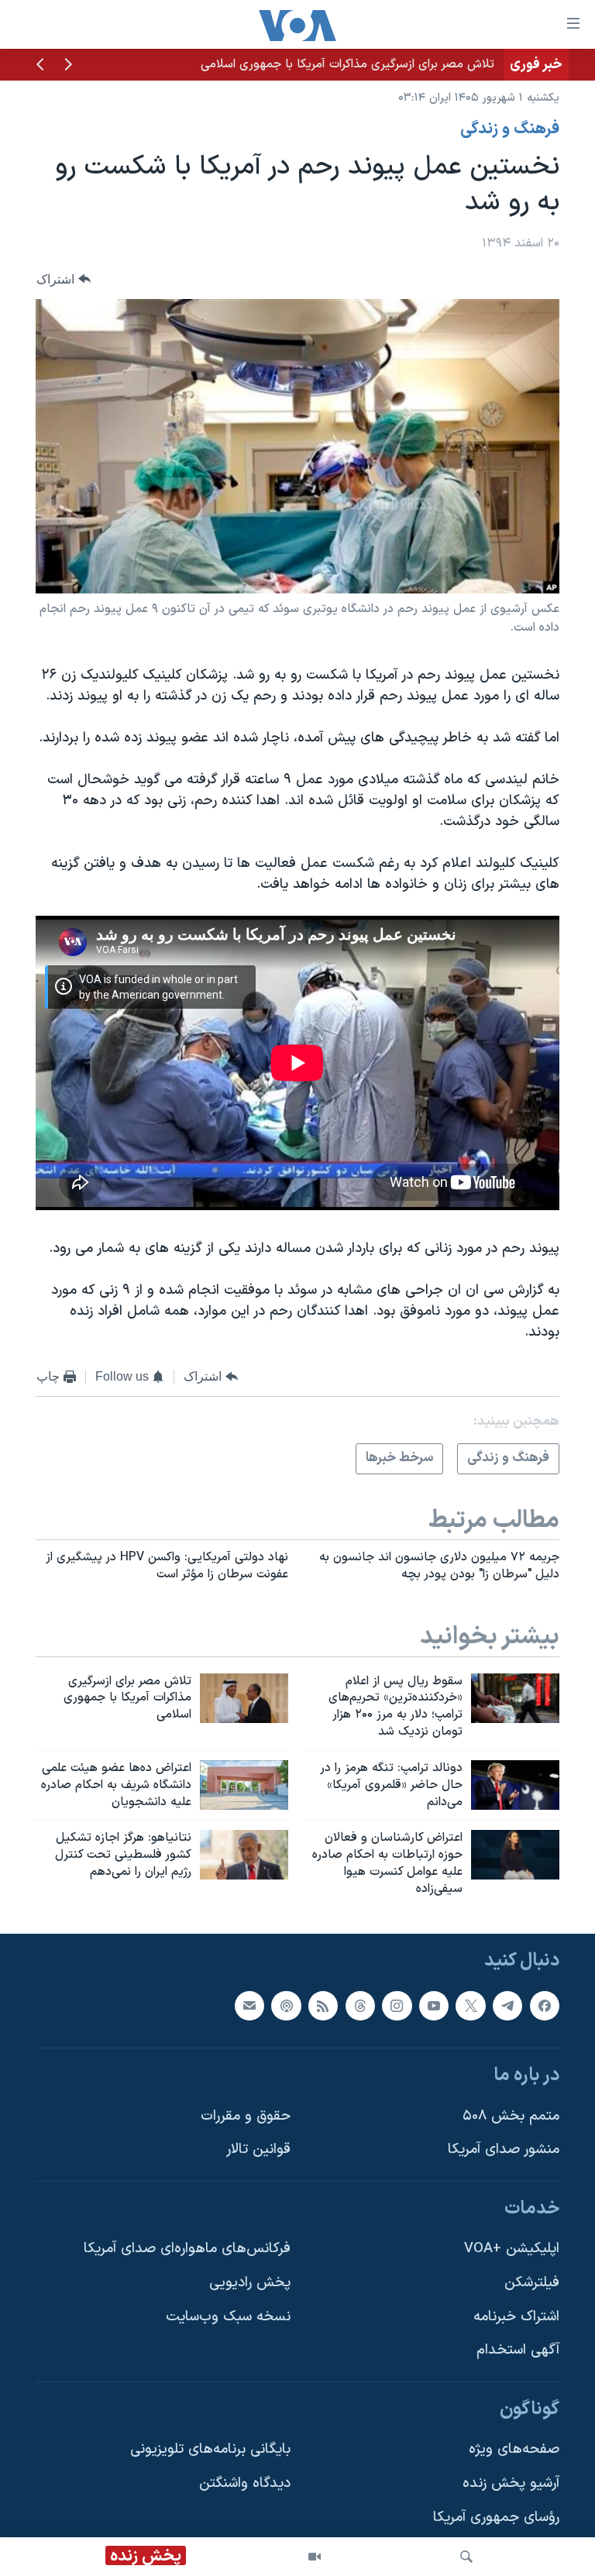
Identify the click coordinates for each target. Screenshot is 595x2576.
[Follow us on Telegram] (507, 2005)
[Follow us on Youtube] (434, 2005)
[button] (68, 66)
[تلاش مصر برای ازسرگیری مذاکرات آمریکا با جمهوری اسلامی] (244, 1698)
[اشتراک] (249, 2005)
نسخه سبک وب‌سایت (228, 2317)
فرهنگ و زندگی (510, 129)
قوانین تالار (258, 2150)
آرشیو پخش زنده (511, 2483)
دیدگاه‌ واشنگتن (245, 2483)
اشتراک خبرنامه (516, 2317)
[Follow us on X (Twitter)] (470, 2005)
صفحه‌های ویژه (514, 2449)
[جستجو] (466, 2557)
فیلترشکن (532, 2283)
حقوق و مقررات (246, 2115)
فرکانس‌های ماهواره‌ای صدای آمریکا (187, 2249)
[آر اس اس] (323, 2005)
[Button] (64, 279)
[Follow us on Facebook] (545, 2005)
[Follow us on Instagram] (397, 2005)
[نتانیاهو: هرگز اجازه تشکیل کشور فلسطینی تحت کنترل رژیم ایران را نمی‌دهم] (244, 1855)
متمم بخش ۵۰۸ (511, 2115)
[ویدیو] (315, 2557)
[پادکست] (286, 2005)
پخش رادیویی (250, 2283)
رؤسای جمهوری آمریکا (496, 2518)
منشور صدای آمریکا (504, 2150)
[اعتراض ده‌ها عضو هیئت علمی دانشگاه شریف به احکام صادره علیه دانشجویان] (244, 1785)
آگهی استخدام (518, 2350)
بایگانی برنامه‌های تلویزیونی (210, 2449)
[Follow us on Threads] (360, 2005)
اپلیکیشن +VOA (512, 2249)
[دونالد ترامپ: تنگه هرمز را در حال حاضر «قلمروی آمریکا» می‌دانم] (515, 1785)
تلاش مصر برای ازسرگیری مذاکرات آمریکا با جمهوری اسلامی (347, 64)
